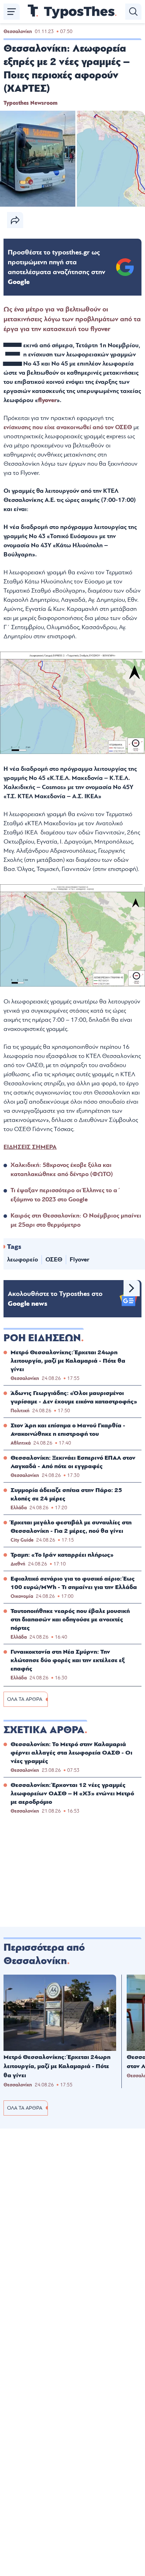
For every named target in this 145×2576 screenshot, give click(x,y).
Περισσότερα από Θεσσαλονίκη (44, 1954)
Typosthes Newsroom (30, 103)
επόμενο (132, 1288)
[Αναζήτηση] (133, 12)
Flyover (80, 1260)
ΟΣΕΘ (54, 1260)
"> (56, 267)
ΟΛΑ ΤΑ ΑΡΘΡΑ (25, 1699)
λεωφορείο (23, 1260)
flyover (47, 400)
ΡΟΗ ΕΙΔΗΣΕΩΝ (42, 1338)
